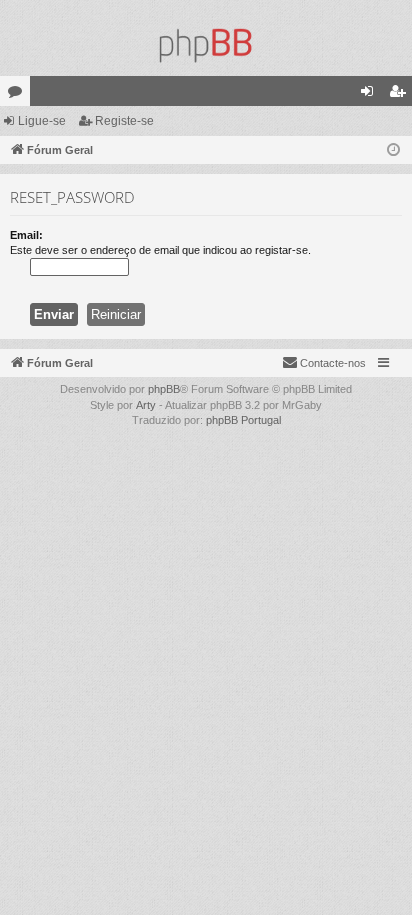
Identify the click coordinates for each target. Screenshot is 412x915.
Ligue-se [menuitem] (371, 95)
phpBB (164, 389)
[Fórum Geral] (206, 45)
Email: (26, 235)
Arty (146, 405)
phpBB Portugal (243, 420)
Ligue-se (42, 121)
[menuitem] (324, 363)
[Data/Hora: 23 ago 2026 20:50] (393, 150)
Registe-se (124, 121)
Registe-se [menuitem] (401, 95)
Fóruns (19, 95)
